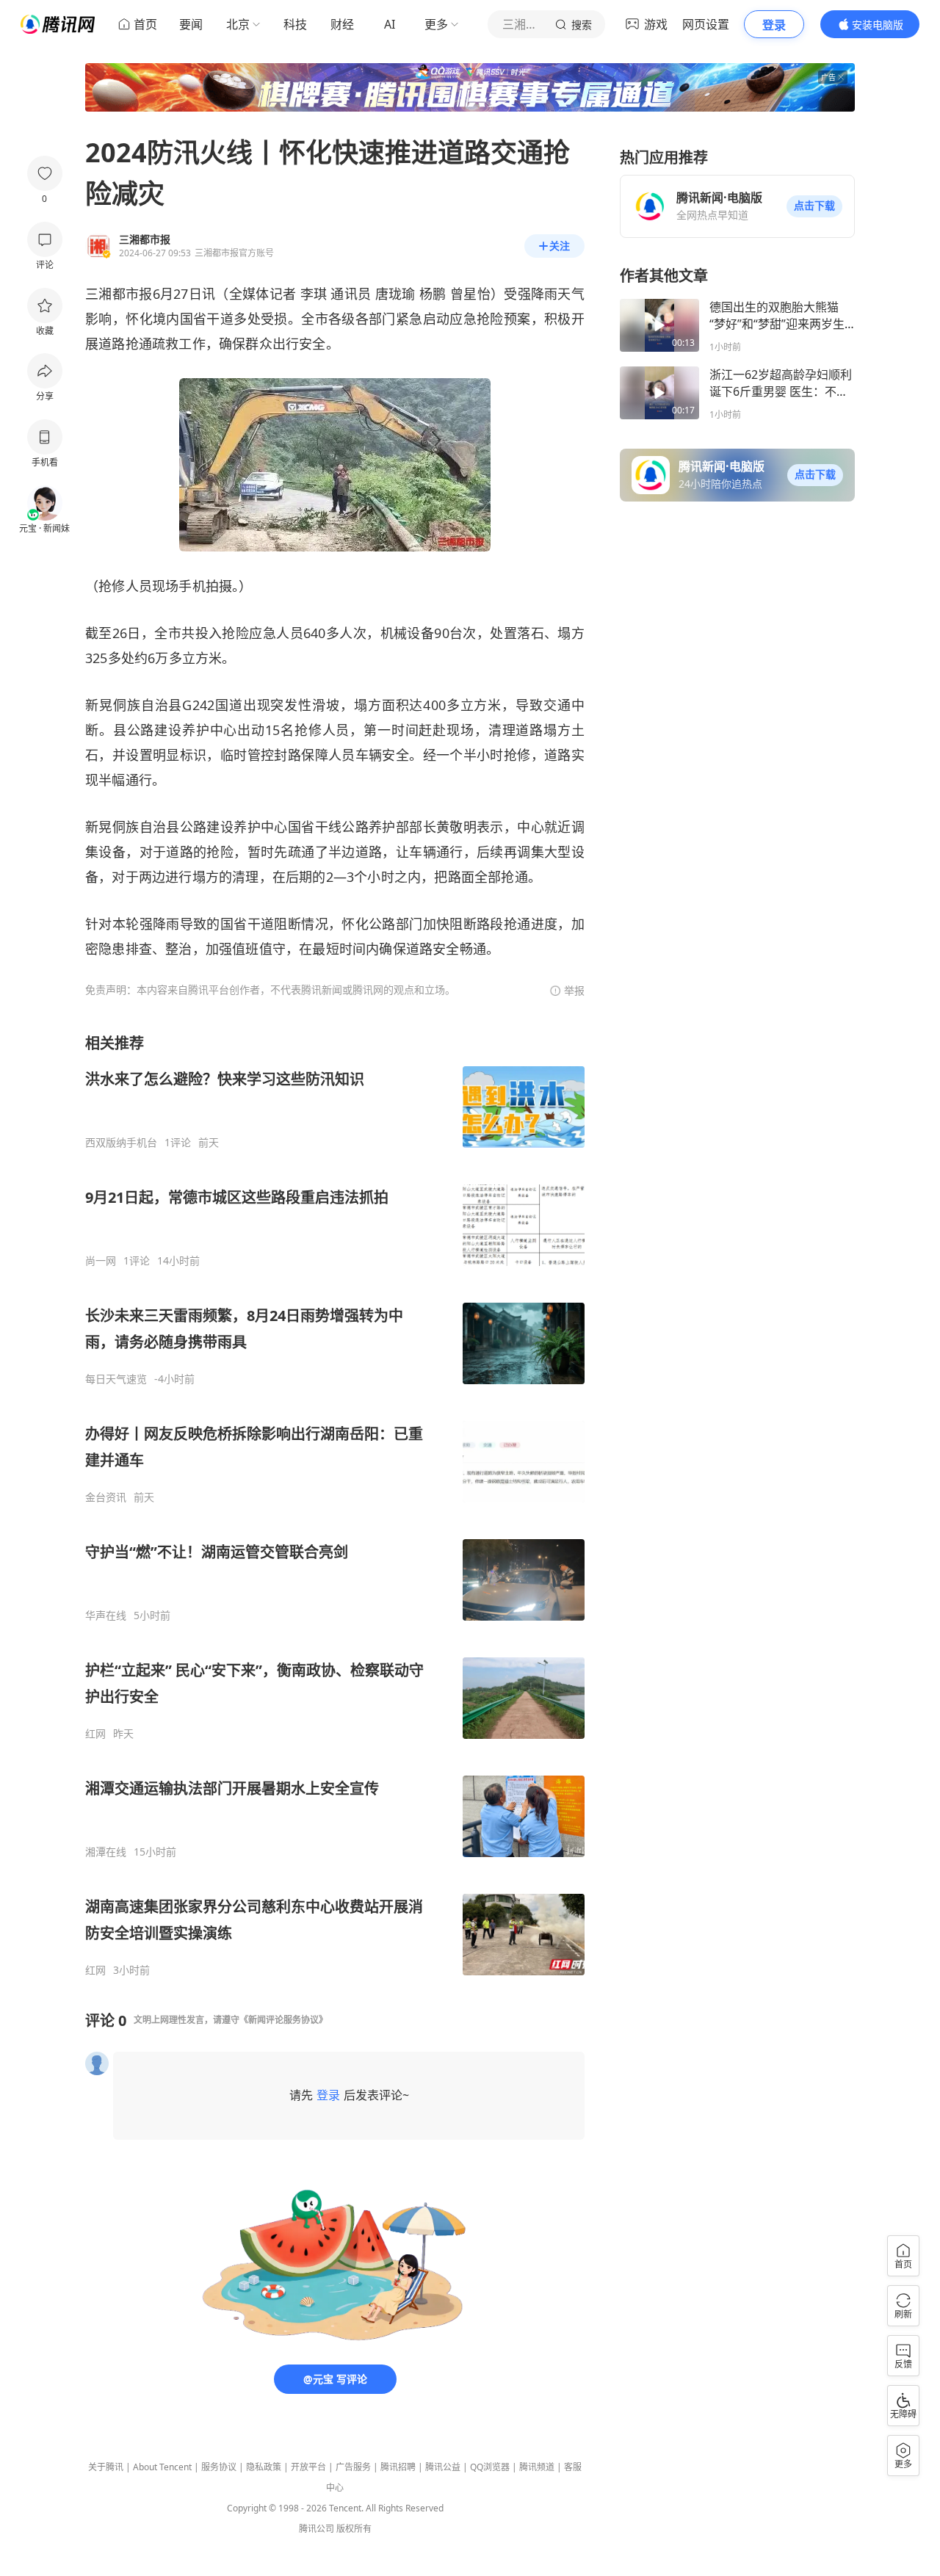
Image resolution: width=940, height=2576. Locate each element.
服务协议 (219, 2467)
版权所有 (354, 2529)
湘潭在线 (106, 1852)
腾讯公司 (317, 2529)
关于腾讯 (106, 2467)
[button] (814, 206)
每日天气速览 (116, 1379)
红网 (95, 1734)
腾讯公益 (443, 2467)
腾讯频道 (537, 2467)
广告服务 (353, 2467)
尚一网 (101, 1261)
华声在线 (106, 1616)
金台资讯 (106, 1497)
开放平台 (308, 2467)
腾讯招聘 (398, 2467)
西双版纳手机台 (121, 1143)
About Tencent (162, 2467)
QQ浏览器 (490, 2467)
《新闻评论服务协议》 (283, 2020)
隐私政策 (264, 2467)
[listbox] (335, 1505)
